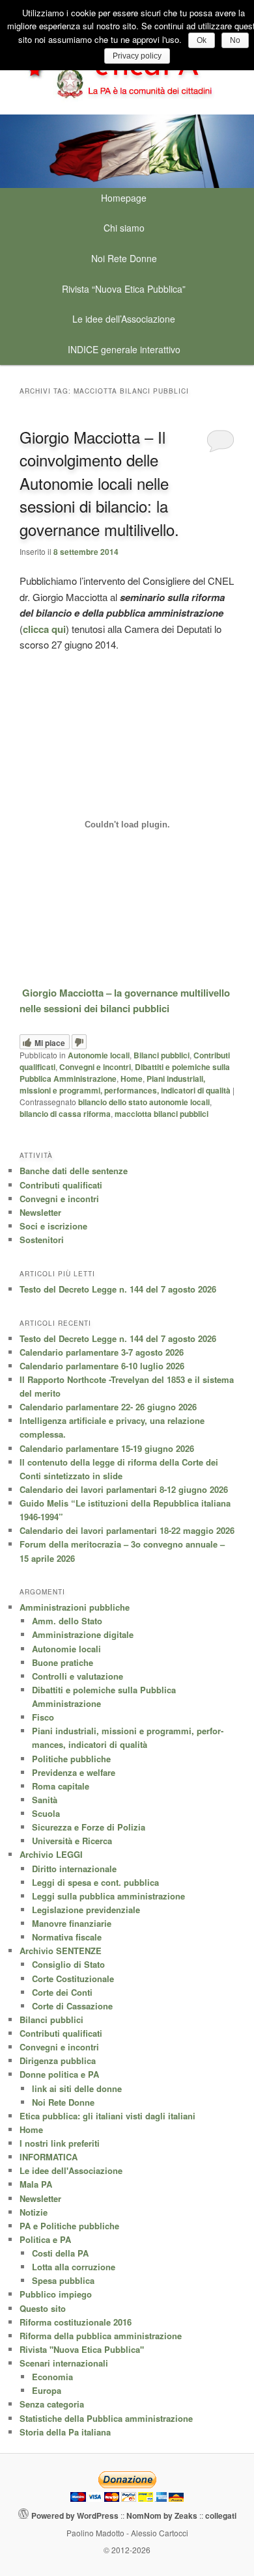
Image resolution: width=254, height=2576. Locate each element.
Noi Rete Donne (124, 258)
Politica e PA (45, 2239)
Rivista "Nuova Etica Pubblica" (82, 2349)
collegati (221, 2516)
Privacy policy (137, 56)
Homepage (124, 198)
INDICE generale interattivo (124, 349)
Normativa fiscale (67, 1937)
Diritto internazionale (74, 1869)
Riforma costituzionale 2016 (76, 2322)
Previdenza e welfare (74, 1772)
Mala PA (36, 2184)
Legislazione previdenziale (86, 1910)
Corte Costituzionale (73, 1979)
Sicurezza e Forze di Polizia (89, 1827)
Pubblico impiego (56, 2294)
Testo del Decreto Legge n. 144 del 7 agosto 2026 (118, 1289)
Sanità (45, 1800)
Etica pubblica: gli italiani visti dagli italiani (107, 2116)
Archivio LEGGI (51, 1854)
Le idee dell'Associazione (71, 2170)
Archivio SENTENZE (61, 1951)
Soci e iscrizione (53, 1226)
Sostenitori (42, 1240)
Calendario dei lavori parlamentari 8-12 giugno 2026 (124, 1489)
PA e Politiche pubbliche (69, 2226)
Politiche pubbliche (71, 1759)
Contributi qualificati (61, 1185)
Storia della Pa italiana (65, 2432)
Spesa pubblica (63, 2280)
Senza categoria (52, 2404)
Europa (47, 2390)
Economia (52, 2377)
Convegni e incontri (95, 1067)
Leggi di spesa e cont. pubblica (95, 1882)
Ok (202, 40)
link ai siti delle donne (77, 2088)
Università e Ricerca (72, 1841)
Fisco (43, 1717)
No (235, 40)
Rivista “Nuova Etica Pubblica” (124, 289)
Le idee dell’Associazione (124, 319)
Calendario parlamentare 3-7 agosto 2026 (102, 1352)
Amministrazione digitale (83, 1634)
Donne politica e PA (59, 2074)
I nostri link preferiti (60, 2143)
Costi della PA (60, 2253)
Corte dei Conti (62, 1992)
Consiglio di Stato (68, 1964)
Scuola (46, 1813)
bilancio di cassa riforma (65, 1114)
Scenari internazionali (64, 2363)
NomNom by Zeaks (162, 2516)
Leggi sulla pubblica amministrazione (108, 1896)
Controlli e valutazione (78, 1676)
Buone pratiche (63, 1662)
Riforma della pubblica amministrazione (101, 2336)
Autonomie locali (99, 1055)
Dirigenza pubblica (58, 2060)
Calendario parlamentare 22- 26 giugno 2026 (108, 1407)
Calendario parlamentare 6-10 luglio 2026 (102, 1366)
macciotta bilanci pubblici (162, 1114)
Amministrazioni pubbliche (75, 1607)
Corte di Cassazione (72, 2006)
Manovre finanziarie (72, 1923)
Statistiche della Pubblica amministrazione (106, 2418)
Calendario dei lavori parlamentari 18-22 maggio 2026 (127, 1530)
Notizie (34, 2212)
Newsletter (40, 1212)
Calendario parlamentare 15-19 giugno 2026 (107, 1448)
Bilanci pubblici (162, 1055)
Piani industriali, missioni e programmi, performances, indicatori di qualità (125, 1084)
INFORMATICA (49, 2157)
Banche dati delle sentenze (74, 1171)
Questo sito (43, 2308)
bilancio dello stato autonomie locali (144, 1102)
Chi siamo (124, 228)
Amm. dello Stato (67, 1621)
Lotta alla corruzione (74, 2267)
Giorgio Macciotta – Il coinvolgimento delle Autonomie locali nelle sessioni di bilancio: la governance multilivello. (99, 483)
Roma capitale (61, 1786)
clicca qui (44, 629)
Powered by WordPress (75, 2516)
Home (132, 1079)
